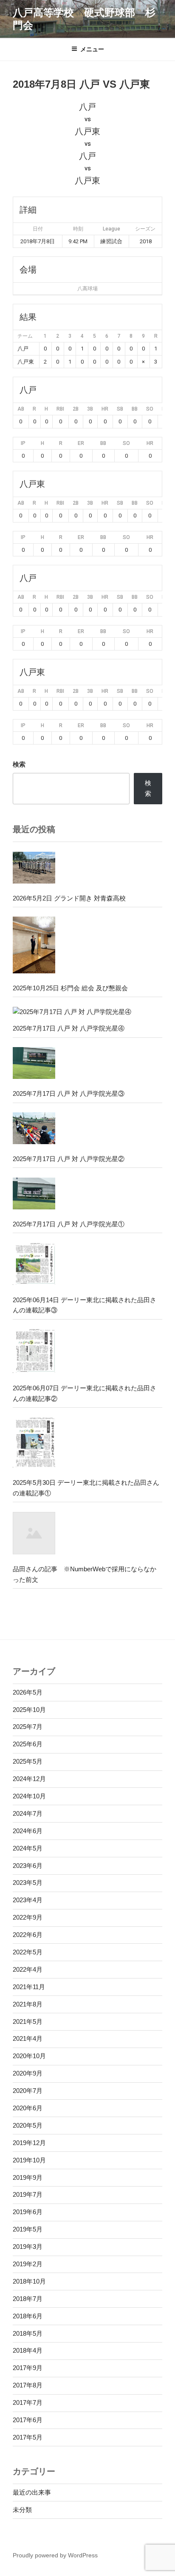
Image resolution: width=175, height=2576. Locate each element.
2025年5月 (28, 1761)
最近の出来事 (32, 2492)
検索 (19, 764)
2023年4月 (28, 1900)
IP (23, 443)
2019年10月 (29, 2160)
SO (150, 409)
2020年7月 (28, 2091)
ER (81, 443)
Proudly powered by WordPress (55, 2555)
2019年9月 (28, 2177)
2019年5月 (28, 2229)
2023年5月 (28, 1883)
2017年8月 (28, 2385)
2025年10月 (29, 1710)
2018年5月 (28, 2333)
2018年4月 (28, 2350)
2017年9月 (28, 2368)
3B (90, 409)
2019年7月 (28, 2194)
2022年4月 (28, 1969)
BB (135, 409)
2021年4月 (28, 2038)
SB (120, 409)
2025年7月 (28, 1727)
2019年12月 (29, 2143)
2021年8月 (28, 2004)
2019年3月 (28, 2247)
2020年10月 (29, 2056)
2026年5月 (28, 1692)
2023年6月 (28, 1866)
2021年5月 (28, 2022)
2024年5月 (28, 1848)
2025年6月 (28, 1744)
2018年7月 (28, 2299)
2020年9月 (28, 2073)
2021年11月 (29, 1987)
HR (105, 409)
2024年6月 (28, 1831)
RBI (60, 409)
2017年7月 (28, 2402)
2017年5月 (28, 2437)
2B (76, 409)
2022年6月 (28, 1935)
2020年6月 (28, 2108)
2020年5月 (28, 2125)
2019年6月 (28, 2212)
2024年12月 (29, 1779)
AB (21, 409)
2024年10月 (29, 1796)
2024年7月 (28, 1813)
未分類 (22, 2510)
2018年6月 (28, 2316)
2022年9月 (28, 1917)
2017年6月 (28, 2420)
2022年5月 (28, 1952)
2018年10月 (29, 2281)
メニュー (92, 49)
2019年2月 (28, 2264)
